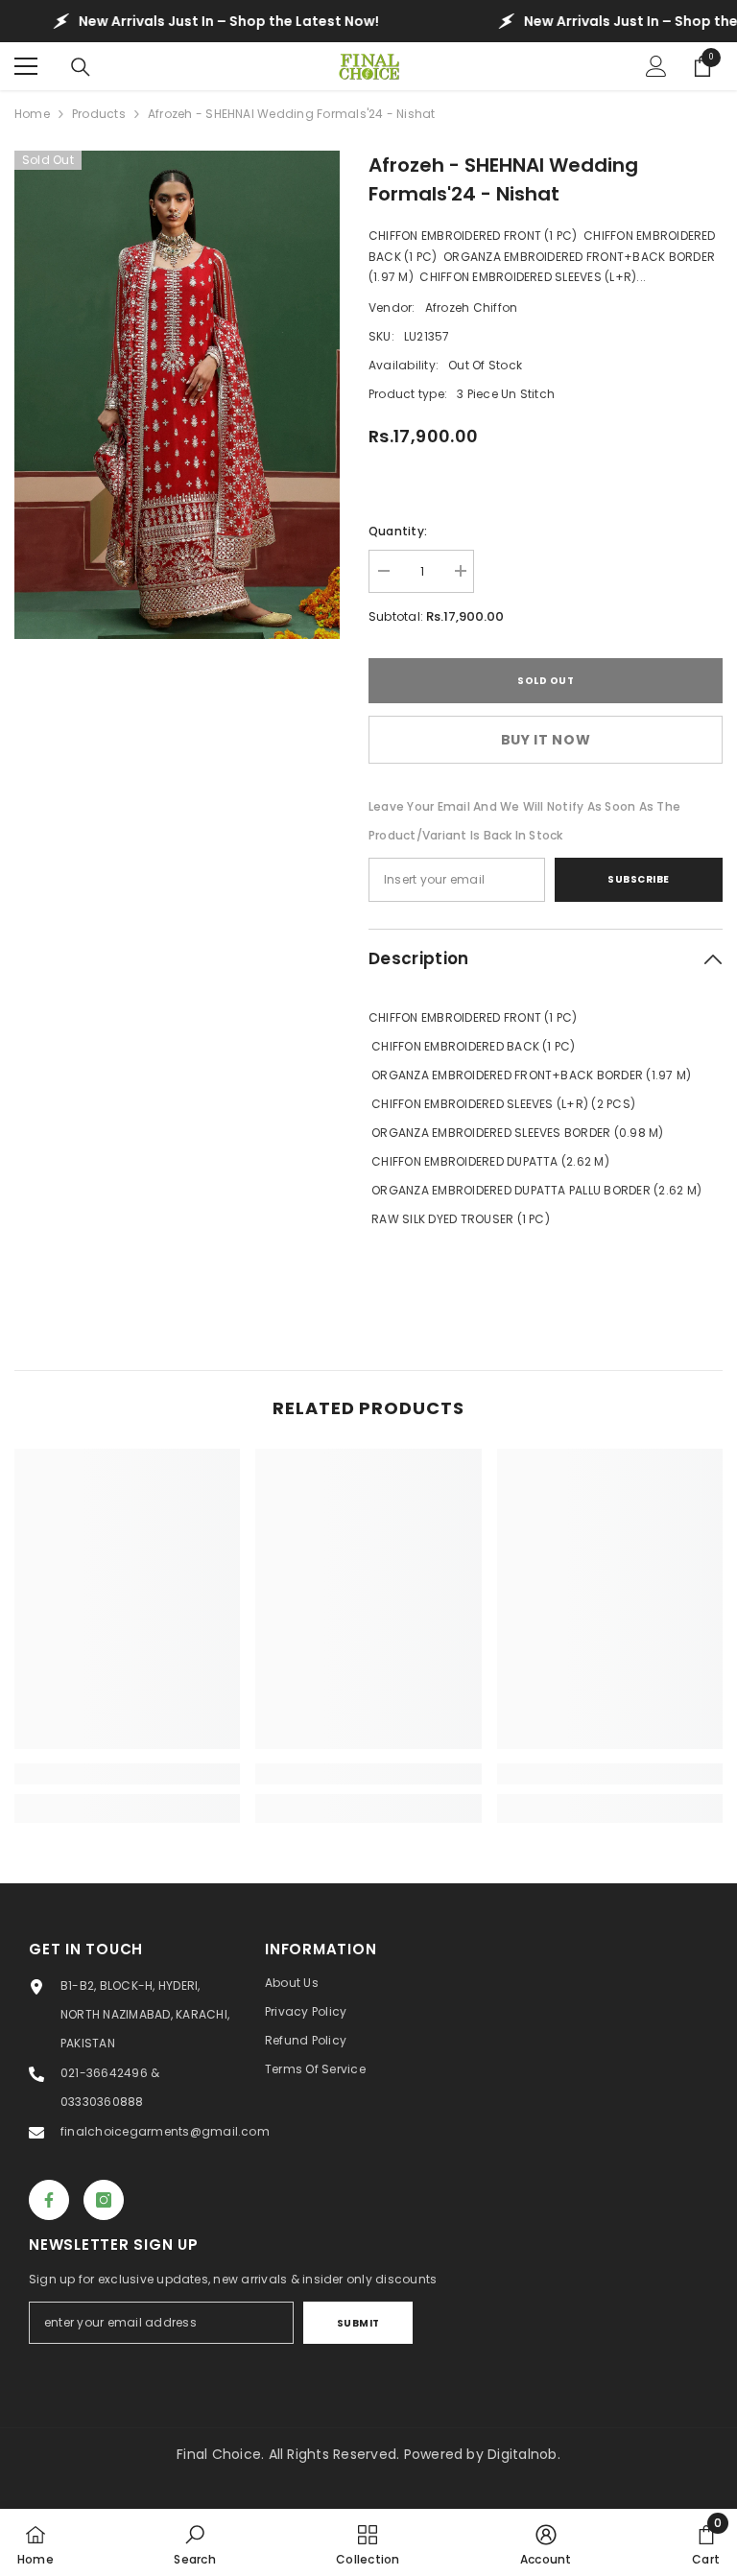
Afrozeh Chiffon (472, 307)
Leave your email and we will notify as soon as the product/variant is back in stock (524, 821)
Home (32, 114)
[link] (127, 1774)
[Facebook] (49, 2200)
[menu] (26, 66)
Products (99, 114)
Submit (358, 2323)
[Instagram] (104, 2200)
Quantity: (398, 531)
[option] (177, 395)
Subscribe (639, 879)
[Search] (81, 67)
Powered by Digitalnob (481, 2454)
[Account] (656, 66)
